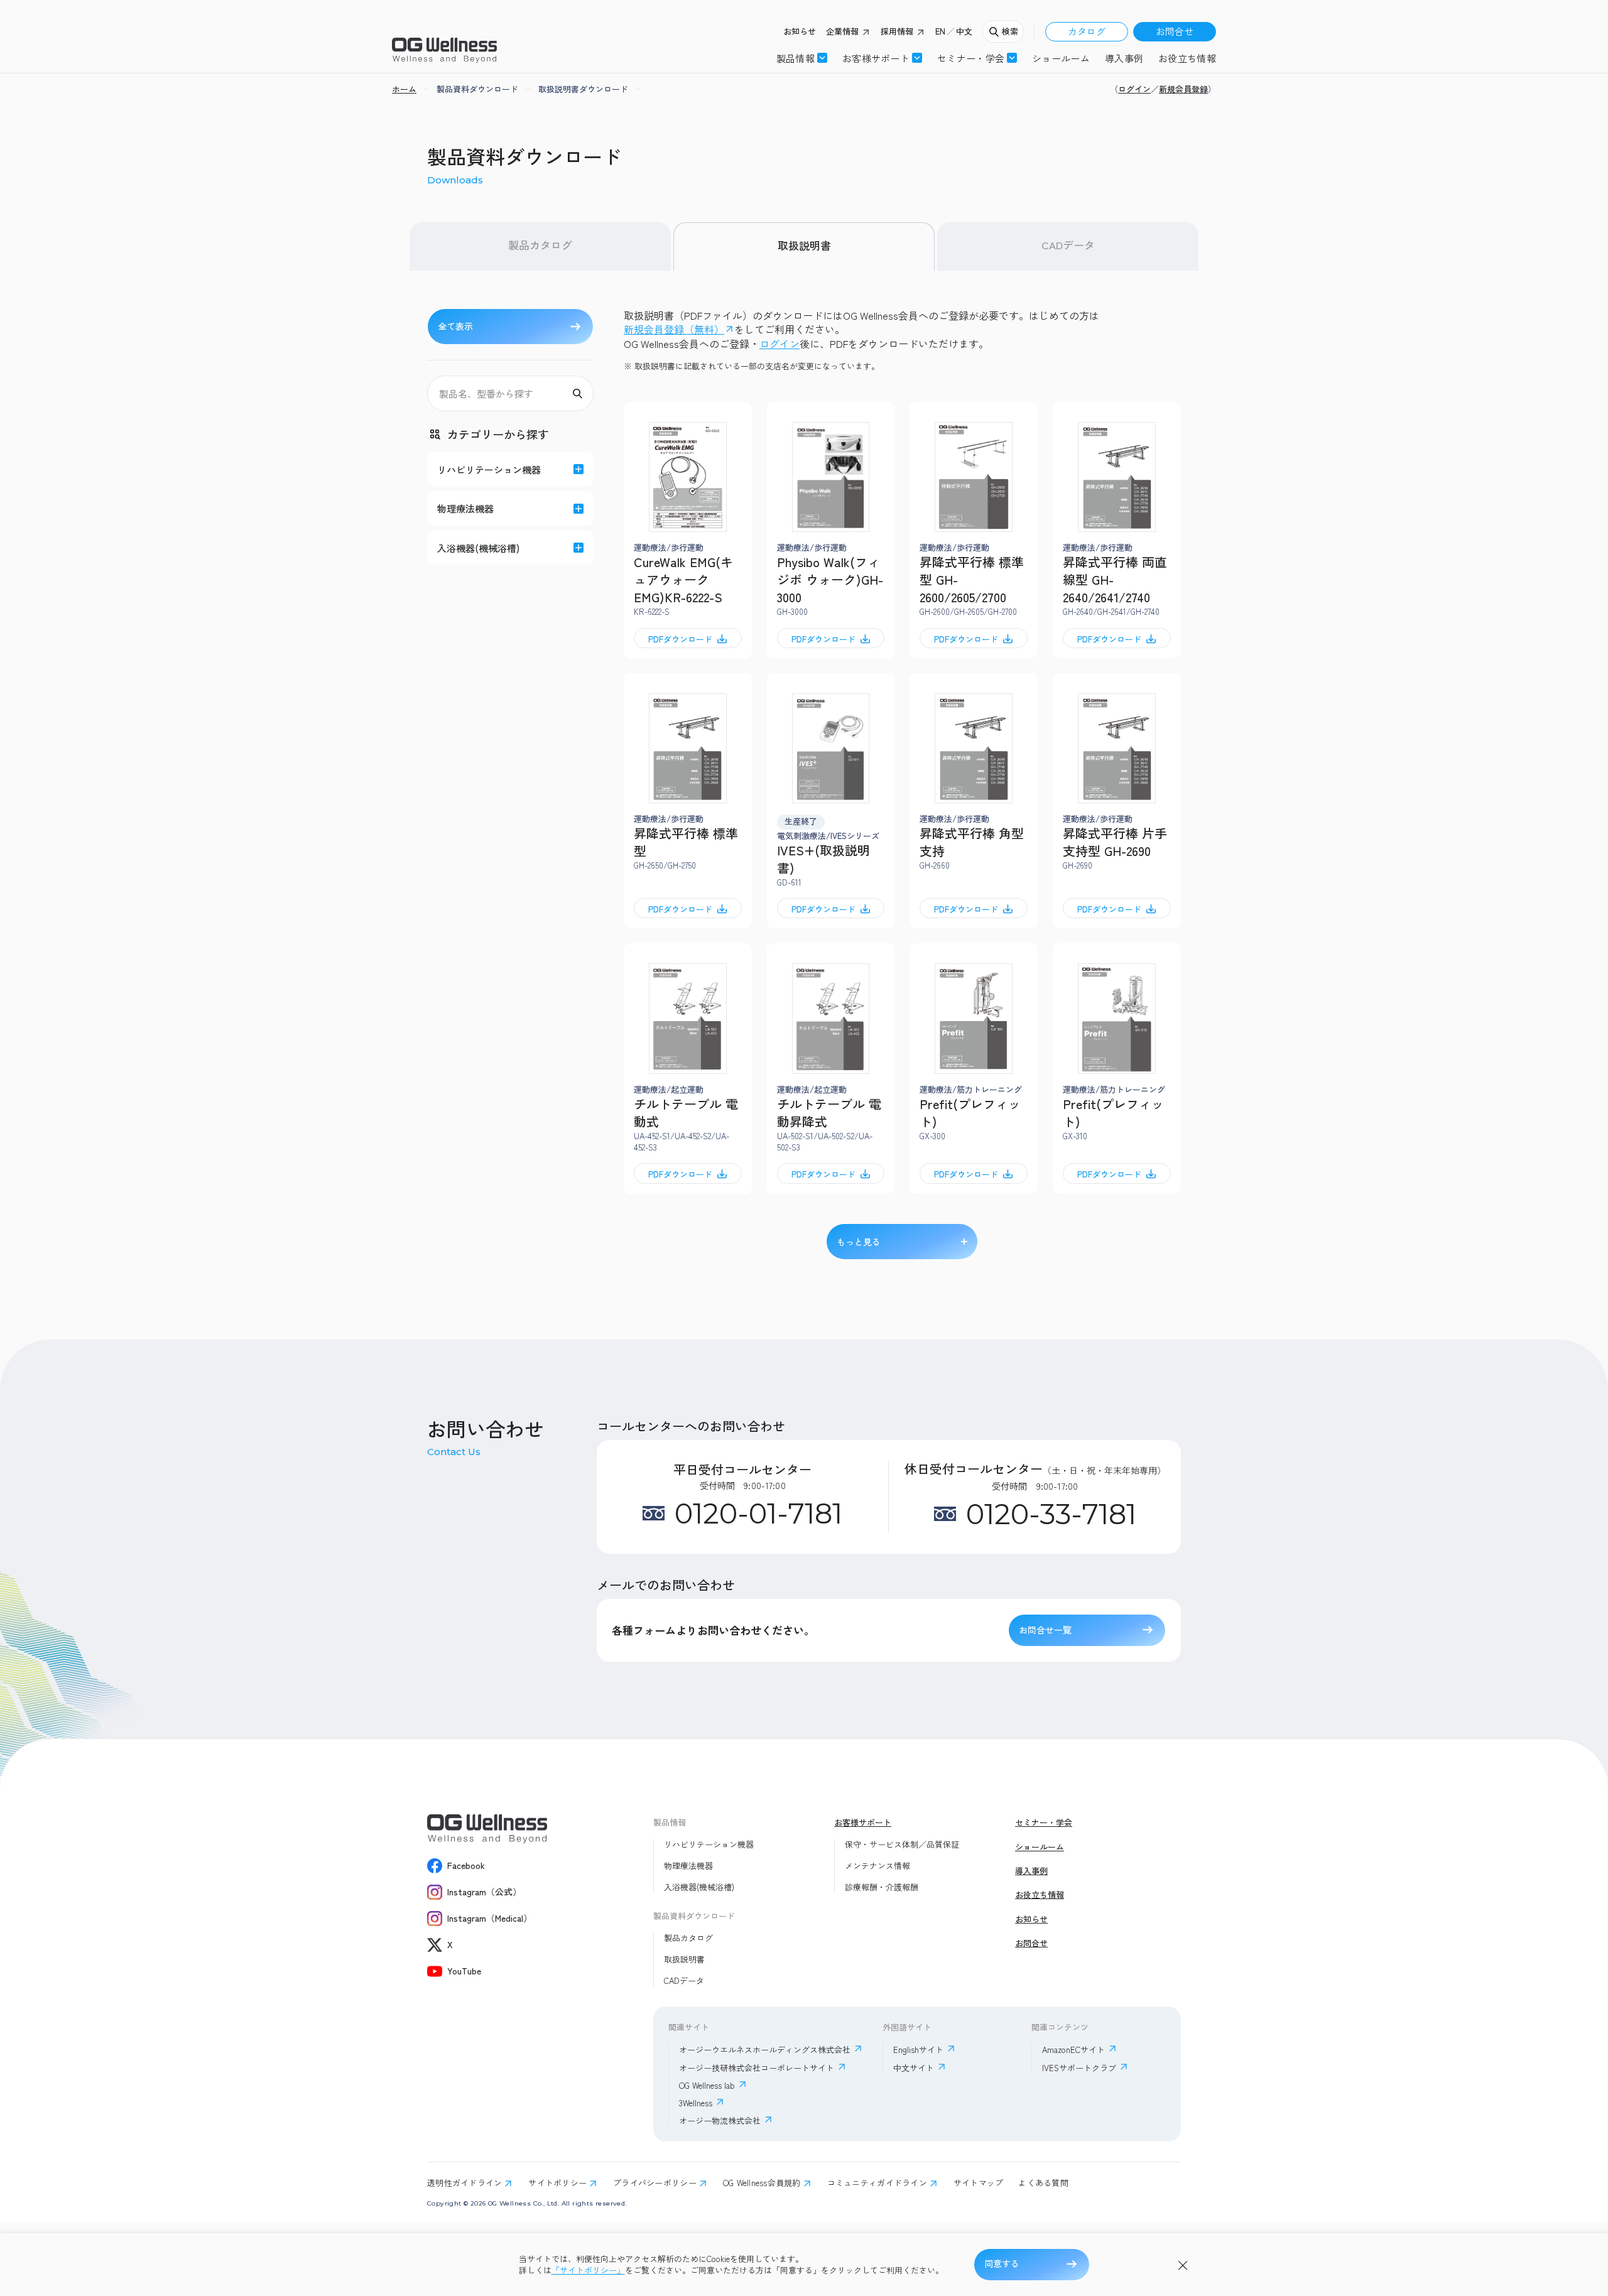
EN (940, 31)
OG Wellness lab (707, 2085)
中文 (964, 31)
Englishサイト (918, 2050)
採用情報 (897, 31)
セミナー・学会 (1044, 1822)
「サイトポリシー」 (588, 2270)
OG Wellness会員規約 (762, 2183)
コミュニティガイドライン (877, 2183)
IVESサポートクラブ (1079, 2068)
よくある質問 (1043, 2183)
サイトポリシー (557, 2183)
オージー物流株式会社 (720, 2120)
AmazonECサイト (1073, 2050)
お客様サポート (876, 58)
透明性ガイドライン (464, 2183)
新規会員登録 (1183, 89)
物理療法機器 (688, 1866)
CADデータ (1068, 245)
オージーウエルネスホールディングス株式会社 (765, 2050)
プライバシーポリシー (655, 2183)
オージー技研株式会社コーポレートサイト (757, 2068)
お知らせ (800, 31)
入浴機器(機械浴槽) (699, 1887)
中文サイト (914, 2068)
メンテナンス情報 (877, 1866)
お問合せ (1175, 31)
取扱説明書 (804, 245)
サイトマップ (979, 2183)
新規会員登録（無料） (674, 329)
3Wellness (696, 2103)
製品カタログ (540, 245)
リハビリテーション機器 (709, 1844)
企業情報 (842, 31)
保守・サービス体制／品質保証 (902, 1844)
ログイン (1134, 89)
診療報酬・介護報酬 (882, 1887)
